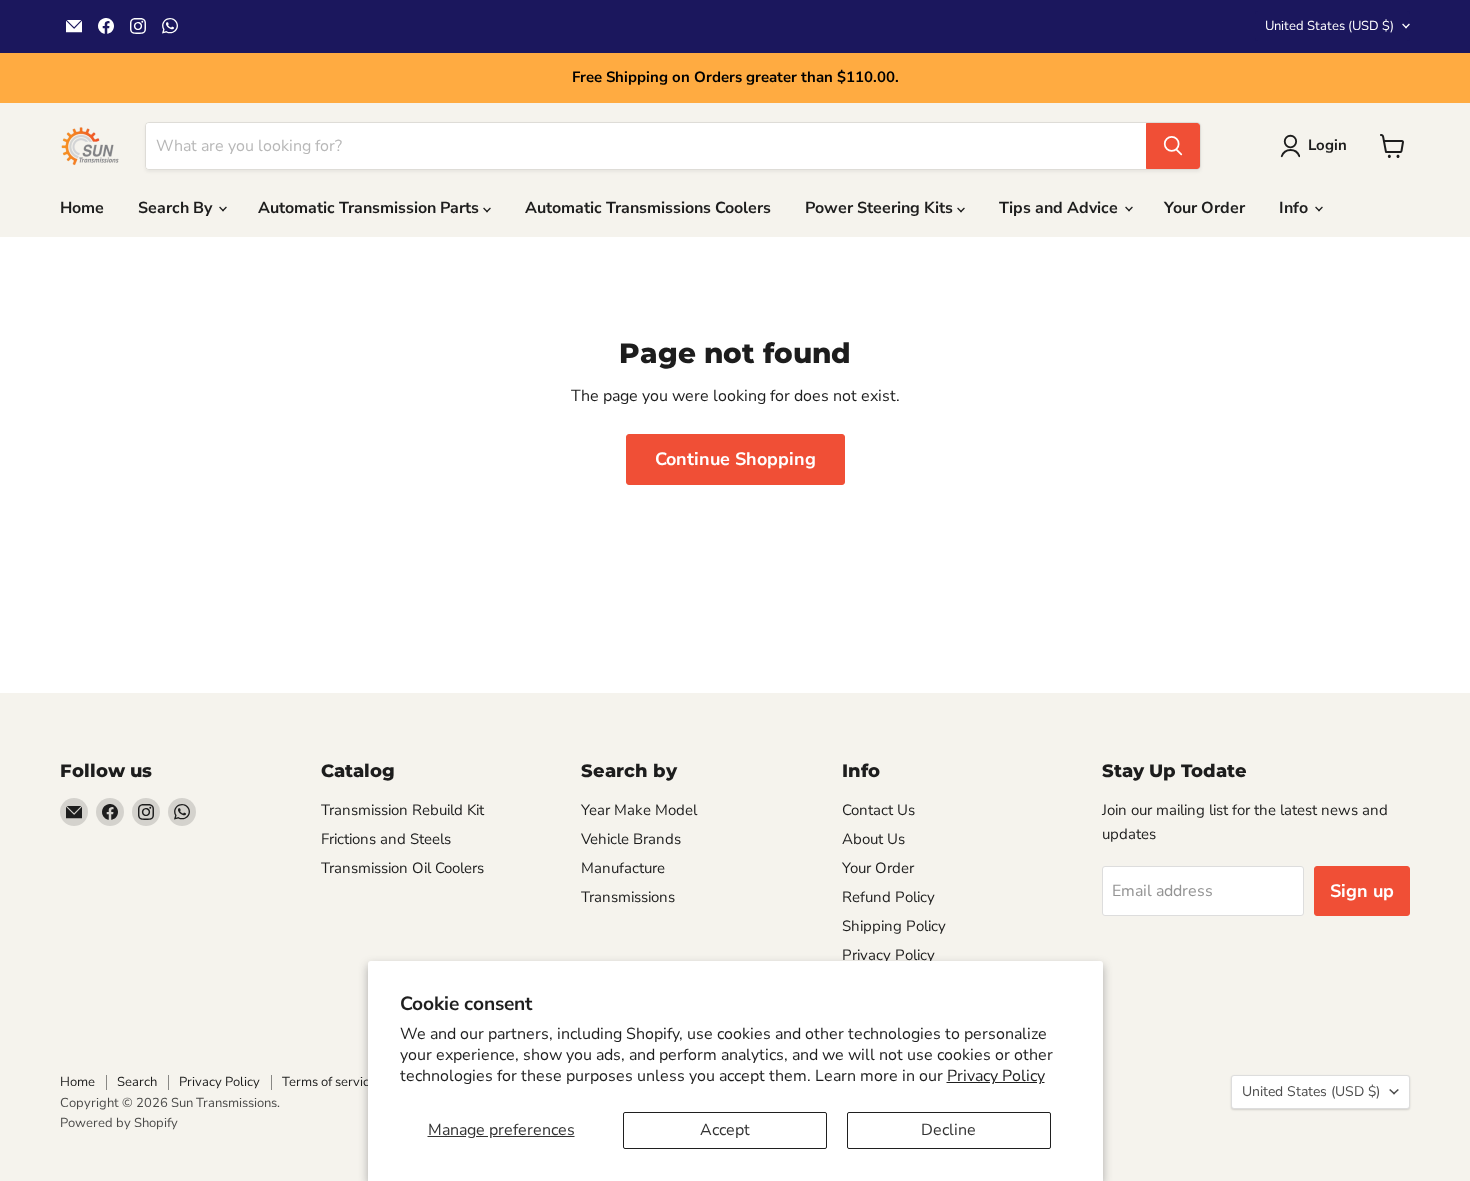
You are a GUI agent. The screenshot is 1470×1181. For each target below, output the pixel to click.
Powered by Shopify (119, 1123)
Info (1295, 208)
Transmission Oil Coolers (402, 868)
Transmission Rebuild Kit (402, 810)
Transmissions (628, 897)
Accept (725, 1130)
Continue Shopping (735, 459)
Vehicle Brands (631, 839)
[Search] (1173, 146)
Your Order (1204, 208)
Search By (177, 208)
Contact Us (878, 810)
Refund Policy (888, 897)
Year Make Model (639, 810)
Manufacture (623, 868)
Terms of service (329, 1082)
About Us (873, 839)
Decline (948, 1130)
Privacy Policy (996, 1076)
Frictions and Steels (386, 839)
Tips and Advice (1060, 208)
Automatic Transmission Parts (370, 208)
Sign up (1362, 891)
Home (82, 208)
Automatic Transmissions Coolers (648, 208)
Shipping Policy (894, 926)
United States (1329, 26)
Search (137, 1082)
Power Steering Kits (881, 208)
